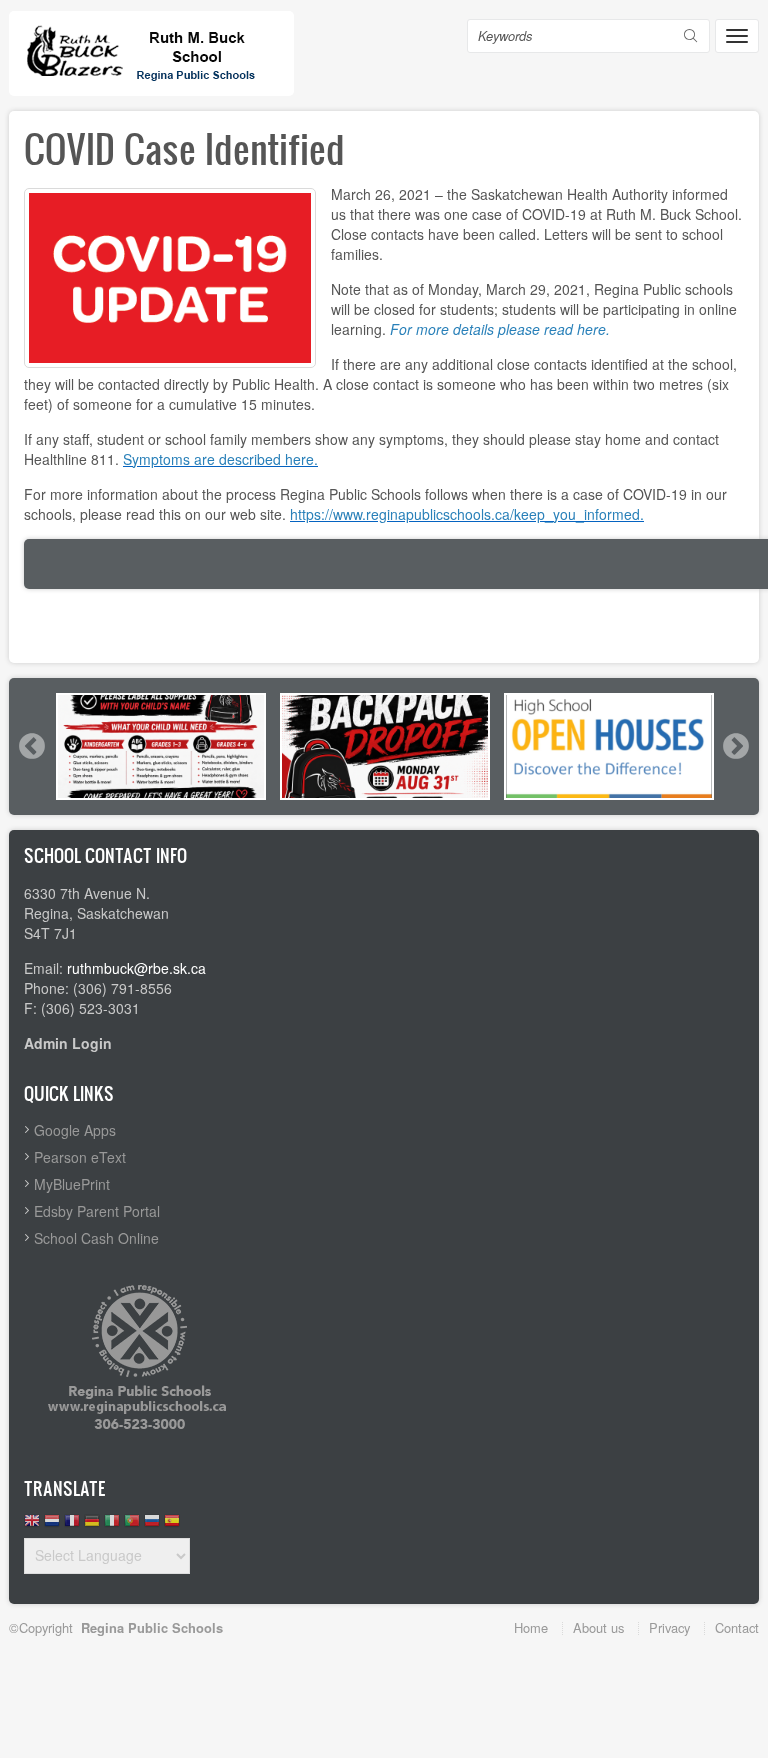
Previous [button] (31, 746)
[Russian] (152, 1525)
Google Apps (75, 1130)
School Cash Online (96, 1238)
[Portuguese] (132, 1525)
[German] (92, 1525)
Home (531, 1627)
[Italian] (112, 1525)
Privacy (669, 1627)
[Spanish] (172, 1525)
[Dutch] (52, 1525)
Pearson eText (80, 1157)
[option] (161, 746)
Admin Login (68, 1043)
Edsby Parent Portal (97, 1211)
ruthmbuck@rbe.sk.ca (136, 968)
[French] (72, 1525)
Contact (737, 1627)
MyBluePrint (72, 1184)
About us (598, 1627)
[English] (32, 1525)
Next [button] (735, 746)
